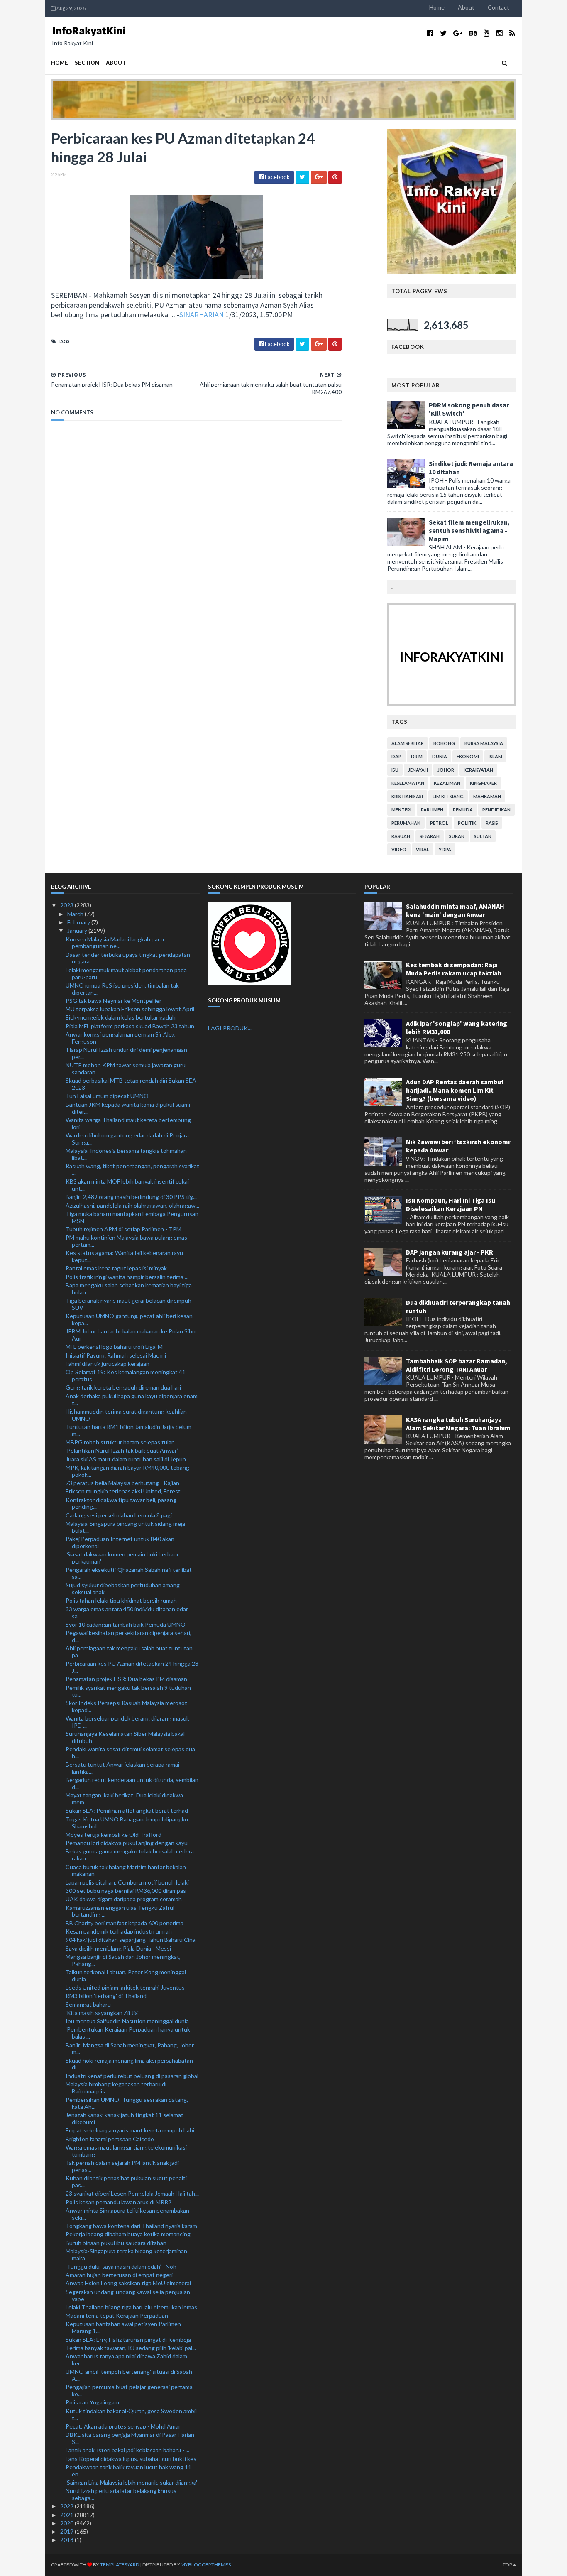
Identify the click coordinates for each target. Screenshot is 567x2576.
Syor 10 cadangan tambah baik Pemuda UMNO (126, 1624)
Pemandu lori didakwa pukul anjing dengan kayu (127, 1843)
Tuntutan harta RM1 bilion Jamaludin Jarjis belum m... (128, 1430)
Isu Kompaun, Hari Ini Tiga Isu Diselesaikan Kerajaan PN (451, 1204)
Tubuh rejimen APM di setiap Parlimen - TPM (123, 1229)
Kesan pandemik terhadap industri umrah (119, 1931)
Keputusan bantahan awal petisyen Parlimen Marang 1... (123, 2327)
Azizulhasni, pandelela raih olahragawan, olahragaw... (132, 1205)
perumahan (406, 823)
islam (495, 756)
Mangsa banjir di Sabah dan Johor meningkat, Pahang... (123, 1960)
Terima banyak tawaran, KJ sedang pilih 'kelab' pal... (131, 2348)
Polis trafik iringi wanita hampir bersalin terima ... (127, 1277)
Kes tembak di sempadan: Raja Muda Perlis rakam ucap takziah (454, 969)
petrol (439, 823)
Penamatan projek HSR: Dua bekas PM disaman (126, 1679)
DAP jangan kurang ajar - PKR (450, 1252)
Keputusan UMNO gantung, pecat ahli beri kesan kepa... (129, 1319)
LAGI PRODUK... (230, 1028)
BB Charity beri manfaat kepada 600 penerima (125, 1923)
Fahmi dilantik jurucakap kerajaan (108, 1364)
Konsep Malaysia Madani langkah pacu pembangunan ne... (115, 943)
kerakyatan (478, 770)
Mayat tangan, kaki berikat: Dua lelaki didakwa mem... (124, 1799)
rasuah (401, 836)
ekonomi (468, 756)
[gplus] (458, 33)
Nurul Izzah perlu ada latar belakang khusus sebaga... (121, 2494)
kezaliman (447, 783)
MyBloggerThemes (206, 2565)
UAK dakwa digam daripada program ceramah (124, 1899)
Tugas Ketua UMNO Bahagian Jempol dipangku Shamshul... (127, 1823)
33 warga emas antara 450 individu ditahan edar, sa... (127, 1613)
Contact (499, 7)
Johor (446, 770)
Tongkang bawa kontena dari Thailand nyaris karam (131, 2226)
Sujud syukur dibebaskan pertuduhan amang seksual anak (123, 1588)
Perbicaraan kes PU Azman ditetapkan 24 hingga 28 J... (132, 1667)
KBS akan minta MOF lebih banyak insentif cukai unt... (127, 1185)
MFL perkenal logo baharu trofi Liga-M (114, 1347)
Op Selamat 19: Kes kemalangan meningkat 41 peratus (126, 1375)
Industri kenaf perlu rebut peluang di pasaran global (132, 2076)
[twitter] (443, 33)
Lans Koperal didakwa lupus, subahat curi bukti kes (131, 2459)
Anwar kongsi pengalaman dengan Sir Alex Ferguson (120, 1038)
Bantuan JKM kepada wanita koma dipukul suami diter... (128, 1108)
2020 (67, 2523)
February (79, 922)
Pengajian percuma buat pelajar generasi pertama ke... (129, 2390)
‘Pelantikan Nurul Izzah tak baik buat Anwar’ (122, 1450)
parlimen (432, 810)
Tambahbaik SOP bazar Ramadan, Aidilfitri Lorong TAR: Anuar (457, 1365)
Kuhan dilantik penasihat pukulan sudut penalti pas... (126, 2181)
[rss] (512, 33)
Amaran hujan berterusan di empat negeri (119, 2275)
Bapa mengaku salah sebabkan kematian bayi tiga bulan (129, 1289)
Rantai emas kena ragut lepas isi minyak (116, 1268)
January (78, 930)
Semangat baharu (88, 2004)
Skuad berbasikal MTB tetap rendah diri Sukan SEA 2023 (131, 1084)
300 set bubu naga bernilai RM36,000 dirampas (126, 1891)
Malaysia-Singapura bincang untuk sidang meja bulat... (125, 1527)
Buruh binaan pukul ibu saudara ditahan (116, 2243)
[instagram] (500, 33)
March (76, 914)
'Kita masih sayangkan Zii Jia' (102, 2013)
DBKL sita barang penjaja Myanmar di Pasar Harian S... (130, 2438)
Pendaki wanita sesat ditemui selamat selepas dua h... (130, 1752)
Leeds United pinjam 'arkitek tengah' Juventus (125, 1987)
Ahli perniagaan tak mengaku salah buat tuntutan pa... (129, 1652)
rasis (492, 823)
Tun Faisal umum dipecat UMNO (107, 1096)
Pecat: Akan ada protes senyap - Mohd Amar (123, 2426)
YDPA (445, 849)
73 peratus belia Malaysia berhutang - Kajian (122, 1483)
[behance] (473, 33)
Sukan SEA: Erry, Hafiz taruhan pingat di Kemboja (128, 2339)
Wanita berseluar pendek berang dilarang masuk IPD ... (127, 1722)
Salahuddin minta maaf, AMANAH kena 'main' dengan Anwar (455, 910)
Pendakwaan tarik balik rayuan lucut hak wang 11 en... (128, 2471)
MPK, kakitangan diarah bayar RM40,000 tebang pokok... (127, 1471)
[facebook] (430, 33)
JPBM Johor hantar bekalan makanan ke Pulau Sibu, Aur (131, 1335)
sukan (457, 836)
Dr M (417, 756)
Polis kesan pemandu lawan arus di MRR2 (119, 2202)
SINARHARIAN (202, 315)
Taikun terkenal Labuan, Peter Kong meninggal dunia (126, 1976)
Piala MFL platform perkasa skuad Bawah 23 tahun (130, 1026)
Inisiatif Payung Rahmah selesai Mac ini (116, 1355)
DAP (396, 756)
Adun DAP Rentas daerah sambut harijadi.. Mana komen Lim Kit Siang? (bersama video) (455, 1090)
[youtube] (487, 33)
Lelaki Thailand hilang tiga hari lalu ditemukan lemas (131, 2307)
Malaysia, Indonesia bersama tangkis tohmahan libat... (126, 1154)
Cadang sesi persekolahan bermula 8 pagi (119, 1515)
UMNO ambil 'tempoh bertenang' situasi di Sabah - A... (131, 2375)
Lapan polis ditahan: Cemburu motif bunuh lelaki (127, 1882)
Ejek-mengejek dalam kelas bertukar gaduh (121, 1017)
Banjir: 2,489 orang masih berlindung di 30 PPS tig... (131, 1197)
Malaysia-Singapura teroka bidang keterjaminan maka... (126, 2255)
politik (467, 823)
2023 (67, 905)
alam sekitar (408, 743)
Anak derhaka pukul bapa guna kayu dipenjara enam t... (132, 1400)
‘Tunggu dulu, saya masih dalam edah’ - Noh (121, 2266)
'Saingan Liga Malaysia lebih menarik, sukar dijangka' (131, 2482)
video (399, 849)
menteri (401, 810)
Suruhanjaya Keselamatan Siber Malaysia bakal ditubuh (125, 1737)
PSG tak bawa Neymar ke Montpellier (114, 1001)
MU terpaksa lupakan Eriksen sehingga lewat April (130, 1009)
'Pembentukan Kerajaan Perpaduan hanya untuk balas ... (128, 2033)
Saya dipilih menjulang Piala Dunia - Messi (118, 1948)
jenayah (418, 770)
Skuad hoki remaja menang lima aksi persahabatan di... (129, 2064)
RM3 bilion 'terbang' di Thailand (106, 1996)
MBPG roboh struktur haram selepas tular (120, 1442)
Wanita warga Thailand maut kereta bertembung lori (128, 1123)
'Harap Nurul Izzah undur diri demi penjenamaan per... (126, 1053)
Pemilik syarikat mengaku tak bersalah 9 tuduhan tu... (128, 1691)
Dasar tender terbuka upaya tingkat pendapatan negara (128, 958)
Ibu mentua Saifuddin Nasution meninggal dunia (127, 2021)
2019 (67, 2531)
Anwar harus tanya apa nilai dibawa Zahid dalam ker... (126, 2360)
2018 (67, 2540)
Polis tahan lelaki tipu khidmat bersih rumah (121, 1600)
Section (87, 63)
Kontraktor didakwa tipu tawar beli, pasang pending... (121, 1503)
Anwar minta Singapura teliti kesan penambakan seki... (127, 2214)
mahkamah (487, 796)
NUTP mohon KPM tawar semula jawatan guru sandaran (126, 1069)
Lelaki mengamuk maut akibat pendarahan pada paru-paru (126, 973)
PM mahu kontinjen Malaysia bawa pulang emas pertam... (126, 1241)
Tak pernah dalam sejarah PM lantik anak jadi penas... (122, 2166)
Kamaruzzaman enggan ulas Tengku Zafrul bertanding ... (120, 1911)
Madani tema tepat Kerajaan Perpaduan (117, 2315)
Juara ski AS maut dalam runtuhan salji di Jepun (126, 1459)
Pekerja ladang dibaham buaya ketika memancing (128, 2234)
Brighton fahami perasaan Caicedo (110, 2139)
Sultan (483, 836)
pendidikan (496, 810)
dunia (440, 756)
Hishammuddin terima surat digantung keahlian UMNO (126, 1415)
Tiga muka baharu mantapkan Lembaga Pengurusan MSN (132, 1217)
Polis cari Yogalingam (92, 2402)
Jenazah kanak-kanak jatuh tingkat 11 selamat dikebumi (125, 2118)
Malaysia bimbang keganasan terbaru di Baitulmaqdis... (116, 2088)
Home (437, 7)
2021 (67, 2515)
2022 (67, 2506)
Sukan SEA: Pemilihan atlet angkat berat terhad (127, 1810)
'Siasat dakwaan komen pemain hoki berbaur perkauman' (122, 1558)
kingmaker (483, 783)
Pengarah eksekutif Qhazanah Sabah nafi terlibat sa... (129, 1573)
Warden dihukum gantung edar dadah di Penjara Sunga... (127, 1139)
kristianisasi (407, 796)
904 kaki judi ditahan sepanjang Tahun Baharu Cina (131, 1940)
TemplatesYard (120, 2565)
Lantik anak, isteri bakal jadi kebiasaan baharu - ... (127, 2450)
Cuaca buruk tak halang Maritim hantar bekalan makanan (126, 1870)
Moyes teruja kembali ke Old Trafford (114, 1835)
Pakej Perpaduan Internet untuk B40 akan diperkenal (120, 1542)
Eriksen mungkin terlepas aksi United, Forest (123, 1491)
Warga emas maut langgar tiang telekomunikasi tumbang (126, 2151)
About (466, 7)
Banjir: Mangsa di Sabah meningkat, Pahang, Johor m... (130, 2049)
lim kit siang (448, 796)
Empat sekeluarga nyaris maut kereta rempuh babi (130, 2130)
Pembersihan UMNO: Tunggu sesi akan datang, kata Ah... (127, 2103)
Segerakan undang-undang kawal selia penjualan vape (128, 2295)
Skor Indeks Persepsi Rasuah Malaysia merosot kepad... (126, 1706)
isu (395, 770)
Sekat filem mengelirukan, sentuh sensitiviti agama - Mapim (469, 530)
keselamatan (408, 783)
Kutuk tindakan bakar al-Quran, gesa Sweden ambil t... (131, 2414)
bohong (444, 743)
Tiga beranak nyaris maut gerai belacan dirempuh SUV (128, 1304)
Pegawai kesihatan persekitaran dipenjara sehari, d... (128, 1636)
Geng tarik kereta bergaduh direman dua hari (123, 1387)
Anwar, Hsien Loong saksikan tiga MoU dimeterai (128, 2283)
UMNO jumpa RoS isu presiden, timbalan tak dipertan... (122, 989)
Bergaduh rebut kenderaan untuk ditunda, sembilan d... (132, 1783)
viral (423, 849)
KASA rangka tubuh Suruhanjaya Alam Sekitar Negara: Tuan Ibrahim (458, 1424)
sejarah (430, 836)
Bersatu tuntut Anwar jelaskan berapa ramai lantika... (122, 1768)
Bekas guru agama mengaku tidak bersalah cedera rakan (130, 1855)
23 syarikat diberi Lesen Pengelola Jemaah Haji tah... (132, 2193)
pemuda (463, 810)
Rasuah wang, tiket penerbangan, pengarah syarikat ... (132, 1169)
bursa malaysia (484, 743)
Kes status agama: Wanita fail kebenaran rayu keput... (124, 1256)
